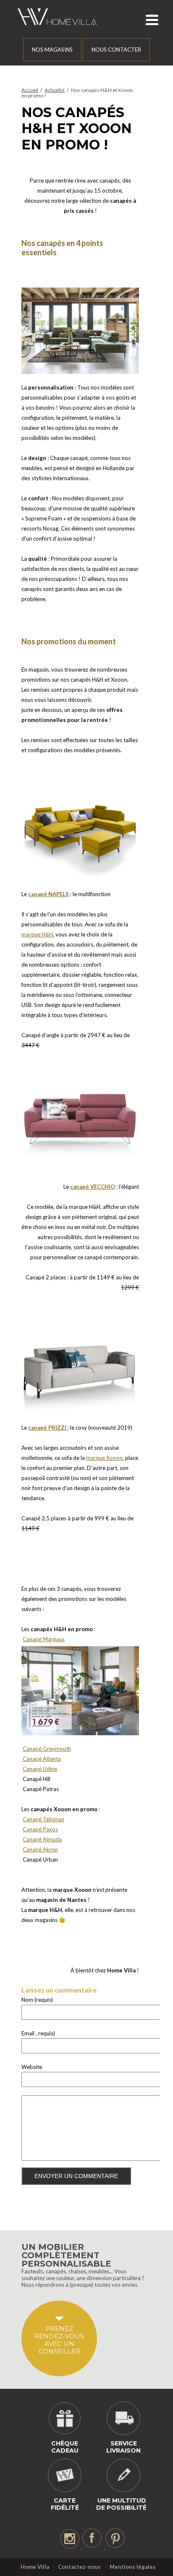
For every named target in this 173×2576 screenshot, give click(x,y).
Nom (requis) (37, 2000)
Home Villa (35, 2567)
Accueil (30, 90)
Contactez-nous (79, 2567)
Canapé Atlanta (41, 1759)
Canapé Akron (40, 1849)
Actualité (55, 90)
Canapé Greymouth (47, 1749)
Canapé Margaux (44, 1639)
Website (32, 2067)
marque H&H (37, 934)
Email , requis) (38, 2033)
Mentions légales (133, 2567)
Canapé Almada (42, 1839)
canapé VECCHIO (93, 1187)
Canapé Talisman (43, 1819)
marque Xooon (104, 1458)
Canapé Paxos (40, 1829)
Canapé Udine (40, 1769)
